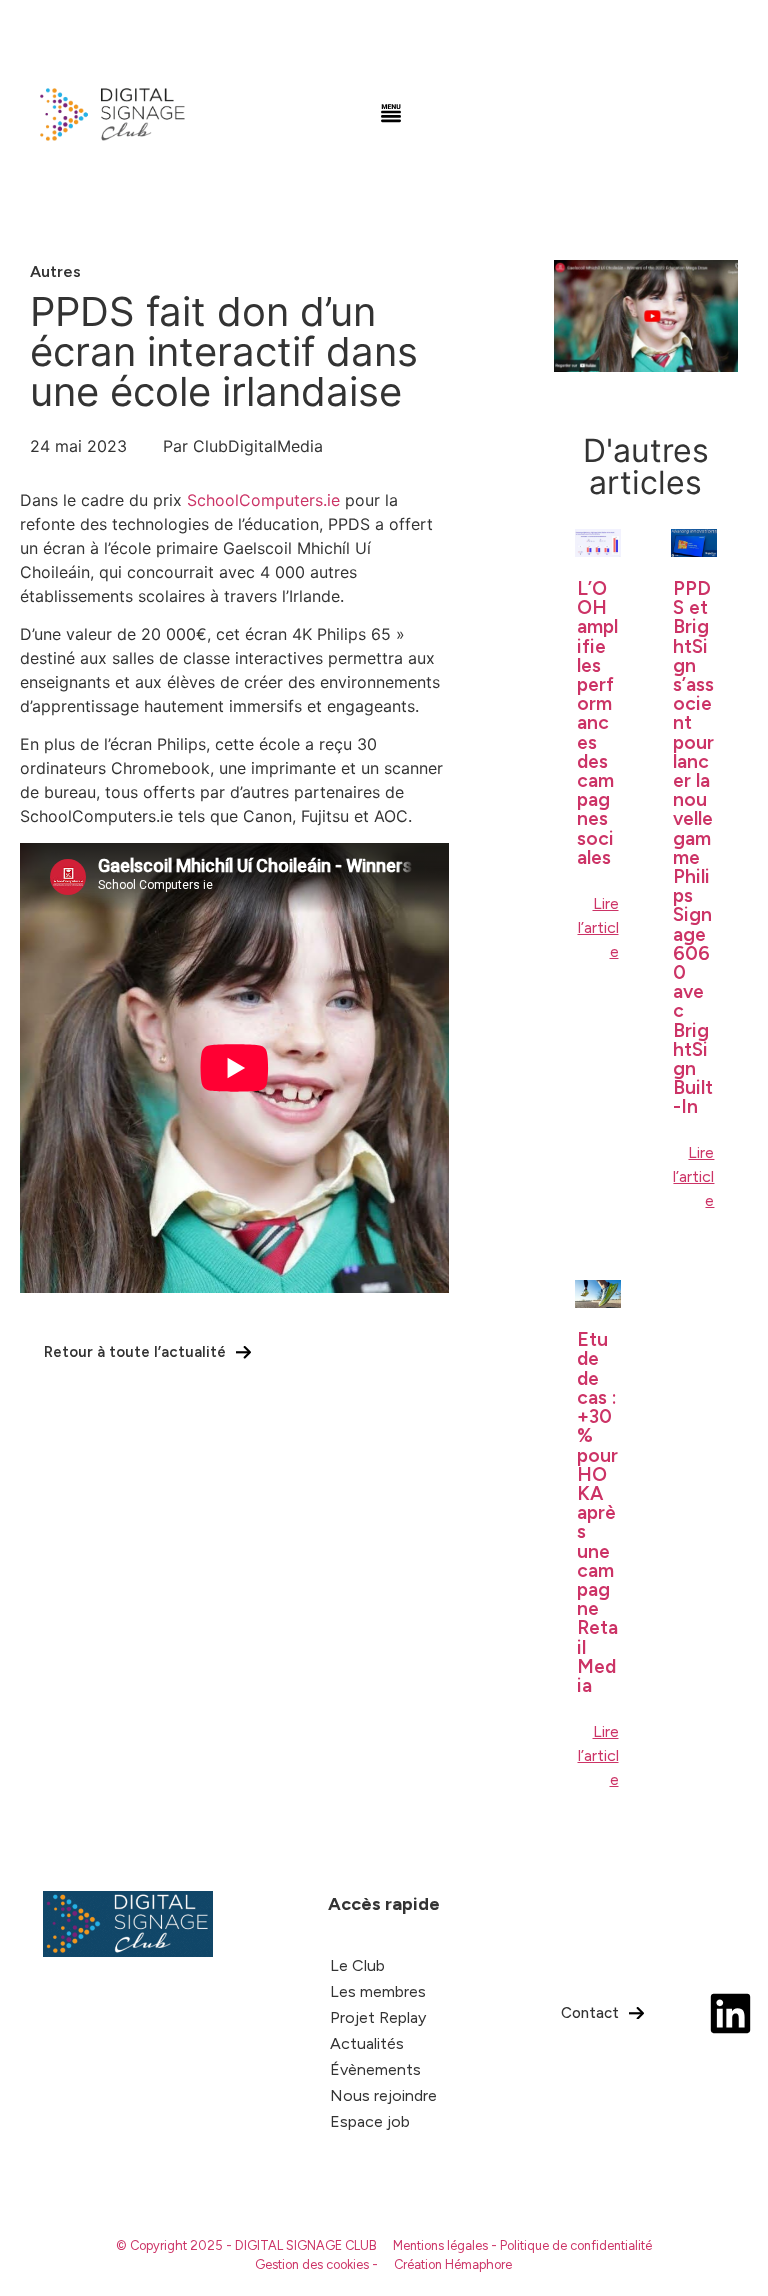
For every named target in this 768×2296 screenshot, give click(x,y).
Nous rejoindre (383, 2095)
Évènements (375, 2069)
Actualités (367, 2043)
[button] (391, 115)
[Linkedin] (730, 2013)
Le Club (357, 1965)
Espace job (370, 2121)
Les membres (378, 1991)
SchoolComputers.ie (263, 500)
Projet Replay (378, 2017)
